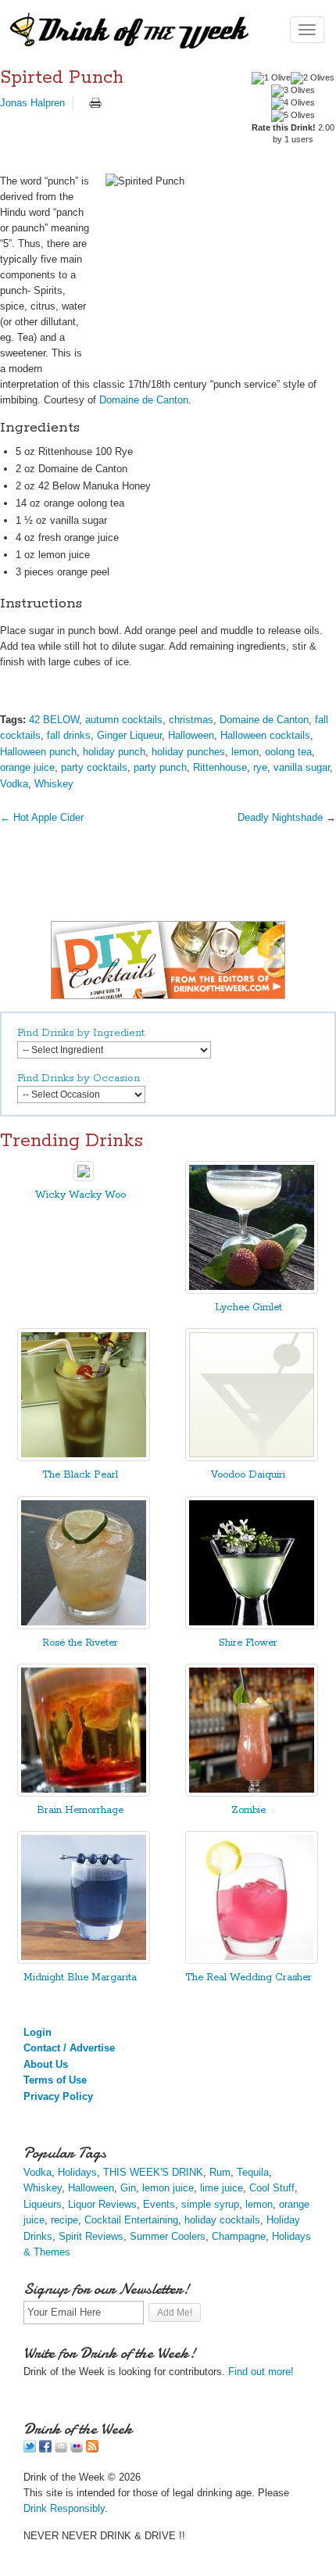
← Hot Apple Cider (42, 817)
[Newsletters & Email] (61, 2449)
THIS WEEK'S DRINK (153, 2172)
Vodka (14, 784)
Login (38, 2032)
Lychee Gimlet (248, 1308)
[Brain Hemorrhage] (84, 1793)
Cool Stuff (272, 2188)
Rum (220, 2172)
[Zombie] (252, 1793)
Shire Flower (248, 1643)
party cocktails (94, 767)
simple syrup (210, 2204)
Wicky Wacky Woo (80, 1195)
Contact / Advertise (69, 2048)
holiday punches (188, 752)
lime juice (222, 2188)
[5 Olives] (293, 116)
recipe (64, 2220)
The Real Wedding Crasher (248, 1978)
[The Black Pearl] (84, 1458)
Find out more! (261, 2372)
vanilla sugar (302, 767)
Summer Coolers (168, 2236)
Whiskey (54, 784)
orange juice (27, 767)
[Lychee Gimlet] (252, 1290)
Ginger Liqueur (129, 735)
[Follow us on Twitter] (30, 2449)
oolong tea (288, 752)
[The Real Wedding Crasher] (252, 1960)
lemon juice (168, 2188)
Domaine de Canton (144, 400)
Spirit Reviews (91, 2236)
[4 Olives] (293, 103)
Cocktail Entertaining (131, 2220)
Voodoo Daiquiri (248, 1475)
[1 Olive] (271, 78)
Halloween (191, 735)
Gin (128, 2188)
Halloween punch (38, 752)
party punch (160, 767)
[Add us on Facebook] (45, 2449)
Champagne (239, 2236)
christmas (191, 720)
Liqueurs (43, 2204)
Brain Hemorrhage (80, 1810)
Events (159, 2204)
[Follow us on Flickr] (77, 2449)
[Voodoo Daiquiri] (252, 1458)
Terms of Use (55, 2080)
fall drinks (69, 735)
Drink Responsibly (64, 2508)
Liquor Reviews (102, 2204)
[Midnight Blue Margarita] (84, 1960)
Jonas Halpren (32, 103)
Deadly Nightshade (280, 817)
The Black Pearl (80, 1475)
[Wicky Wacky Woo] (84, 1178)
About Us (46, 2064)
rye (260, 767)
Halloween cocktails (265, 735)
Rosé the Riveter (80, 1643)
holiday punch (114, 752)
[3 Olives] (293, 91)
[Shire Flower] (252, 1626)
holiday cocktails (222, 2220)
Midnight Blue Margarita (80, 1978)
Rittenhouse (220, 767)
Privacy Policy (58, 2096)
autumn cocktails (124, 720)
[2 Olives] (313, 78)
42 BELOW (54, 720)
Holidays (77, 2172)
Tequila (253, 2172)
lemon (245, 752)
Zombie (248, 1810)
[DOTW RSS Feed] (92, 2449)
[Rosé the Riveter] (84, 1626)
